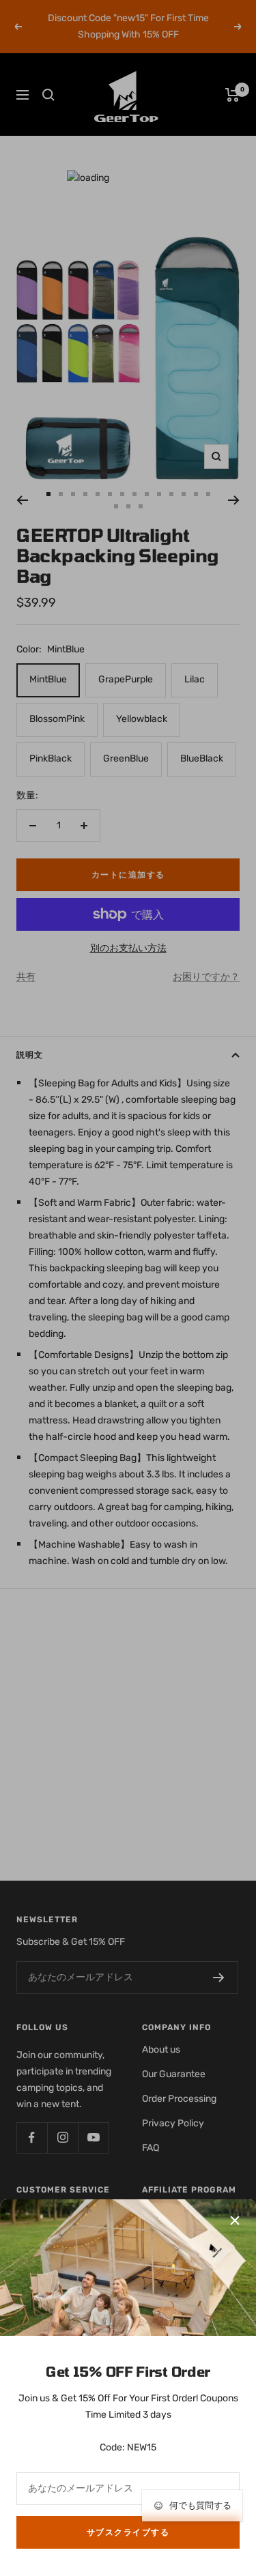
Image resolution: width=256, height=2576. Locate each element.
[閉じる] (235, 2220)
